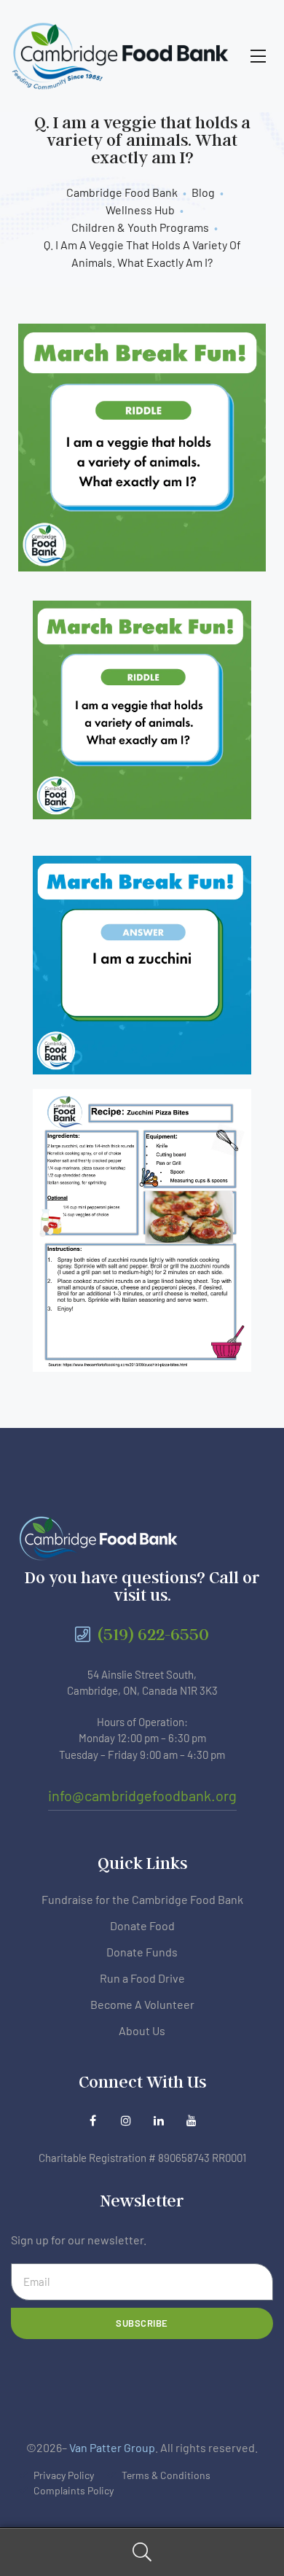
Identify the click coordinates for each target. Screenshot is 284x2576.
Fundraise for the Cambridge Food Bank (142, 1899)
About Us (142, 2030)
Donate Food (142, 1925)
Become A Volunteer (142, 2004)
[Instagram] (126, 2120)
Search (142, 2552)
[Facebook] (93, 2120)
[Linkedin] (158, 2120)
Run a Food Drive (142, 1978)
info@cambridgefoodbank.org (142, 1795)
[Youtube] (191, 2120)
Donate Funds (142, 1952)
